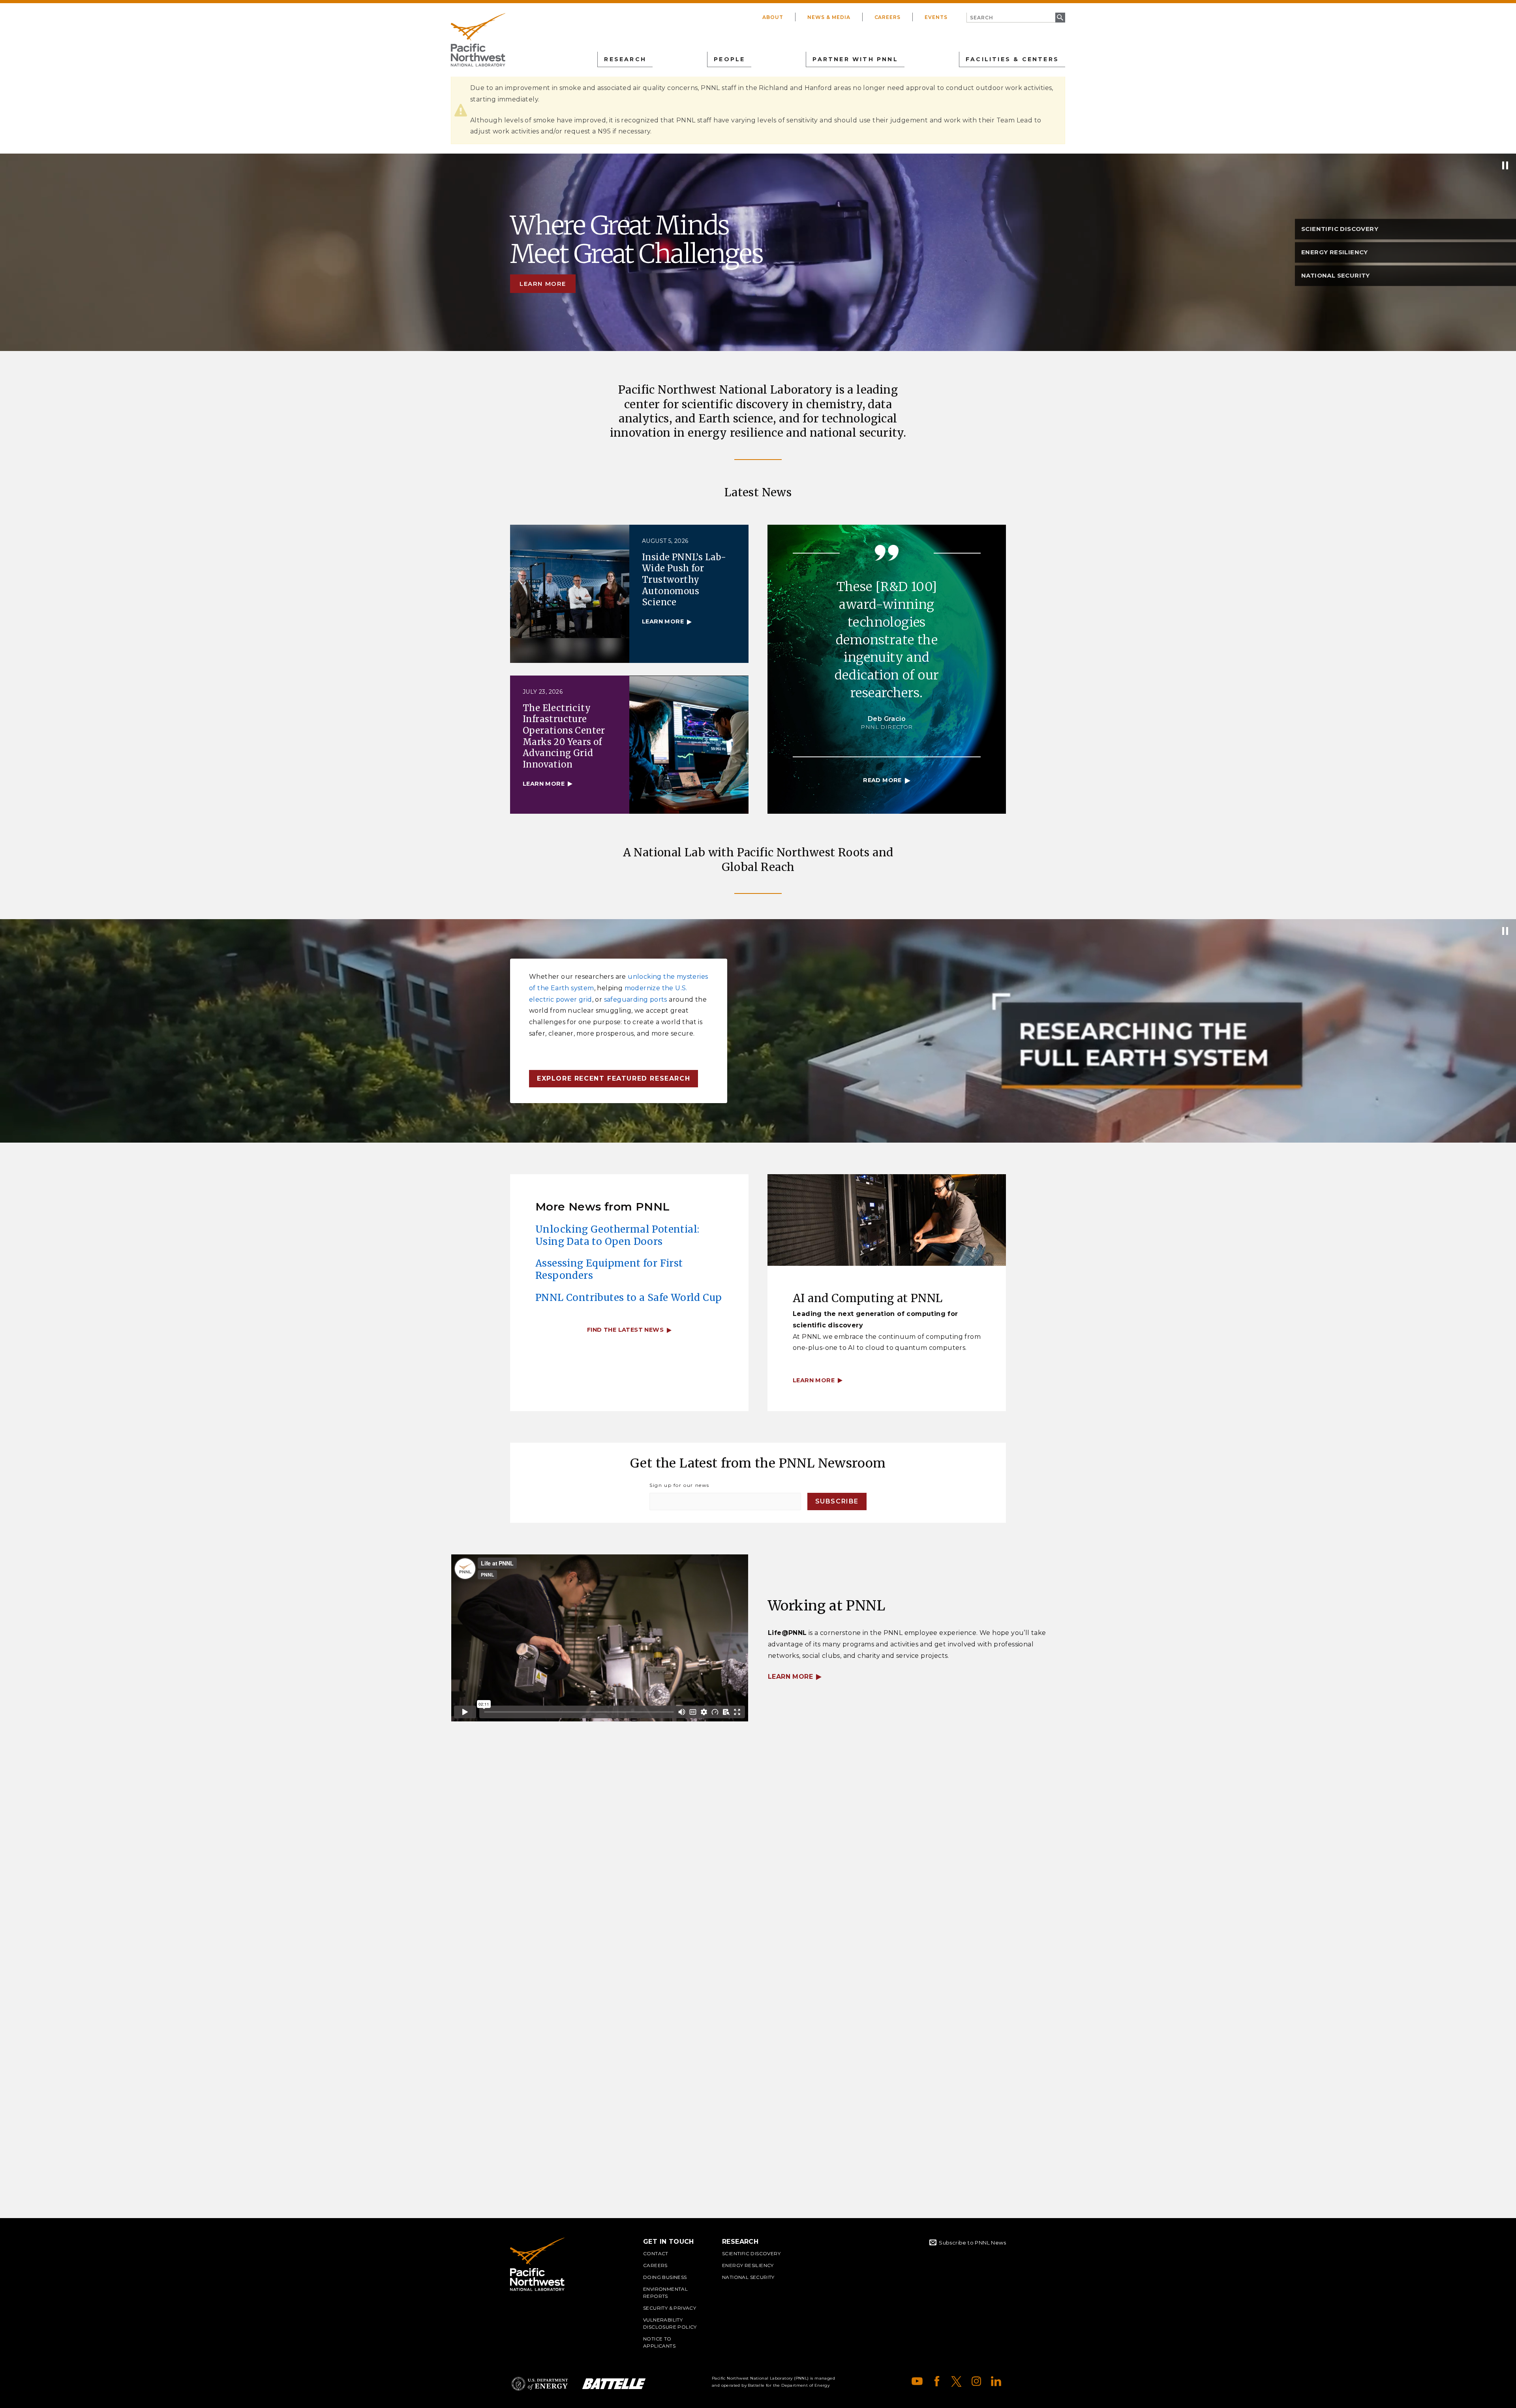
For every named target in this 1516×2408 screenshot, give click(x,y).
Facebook (937, 2381)
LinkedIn (996, 2381)
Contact (656, 2253)
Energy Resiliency (748, 2265)
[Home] (478, 40)
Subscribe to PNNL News (972, 2243)
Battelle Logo (614, 2384)
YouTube (917, 2381)
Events (936, 17)
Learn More (790, 1677)
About (773, 17)
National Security (748, 2277)
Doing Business (665, 2277)
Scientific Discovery (751, 2253)
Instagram (976, 2381)
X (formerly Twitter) (957, 2381)
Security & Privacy (670, 2308)
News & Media (829, 17)
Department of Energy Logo (540, 2384)
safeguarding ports (636, 999)
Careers (888, 17)
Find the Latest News (625, 1330)
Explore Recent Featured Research (614, 1078)
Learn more (543, 284)
